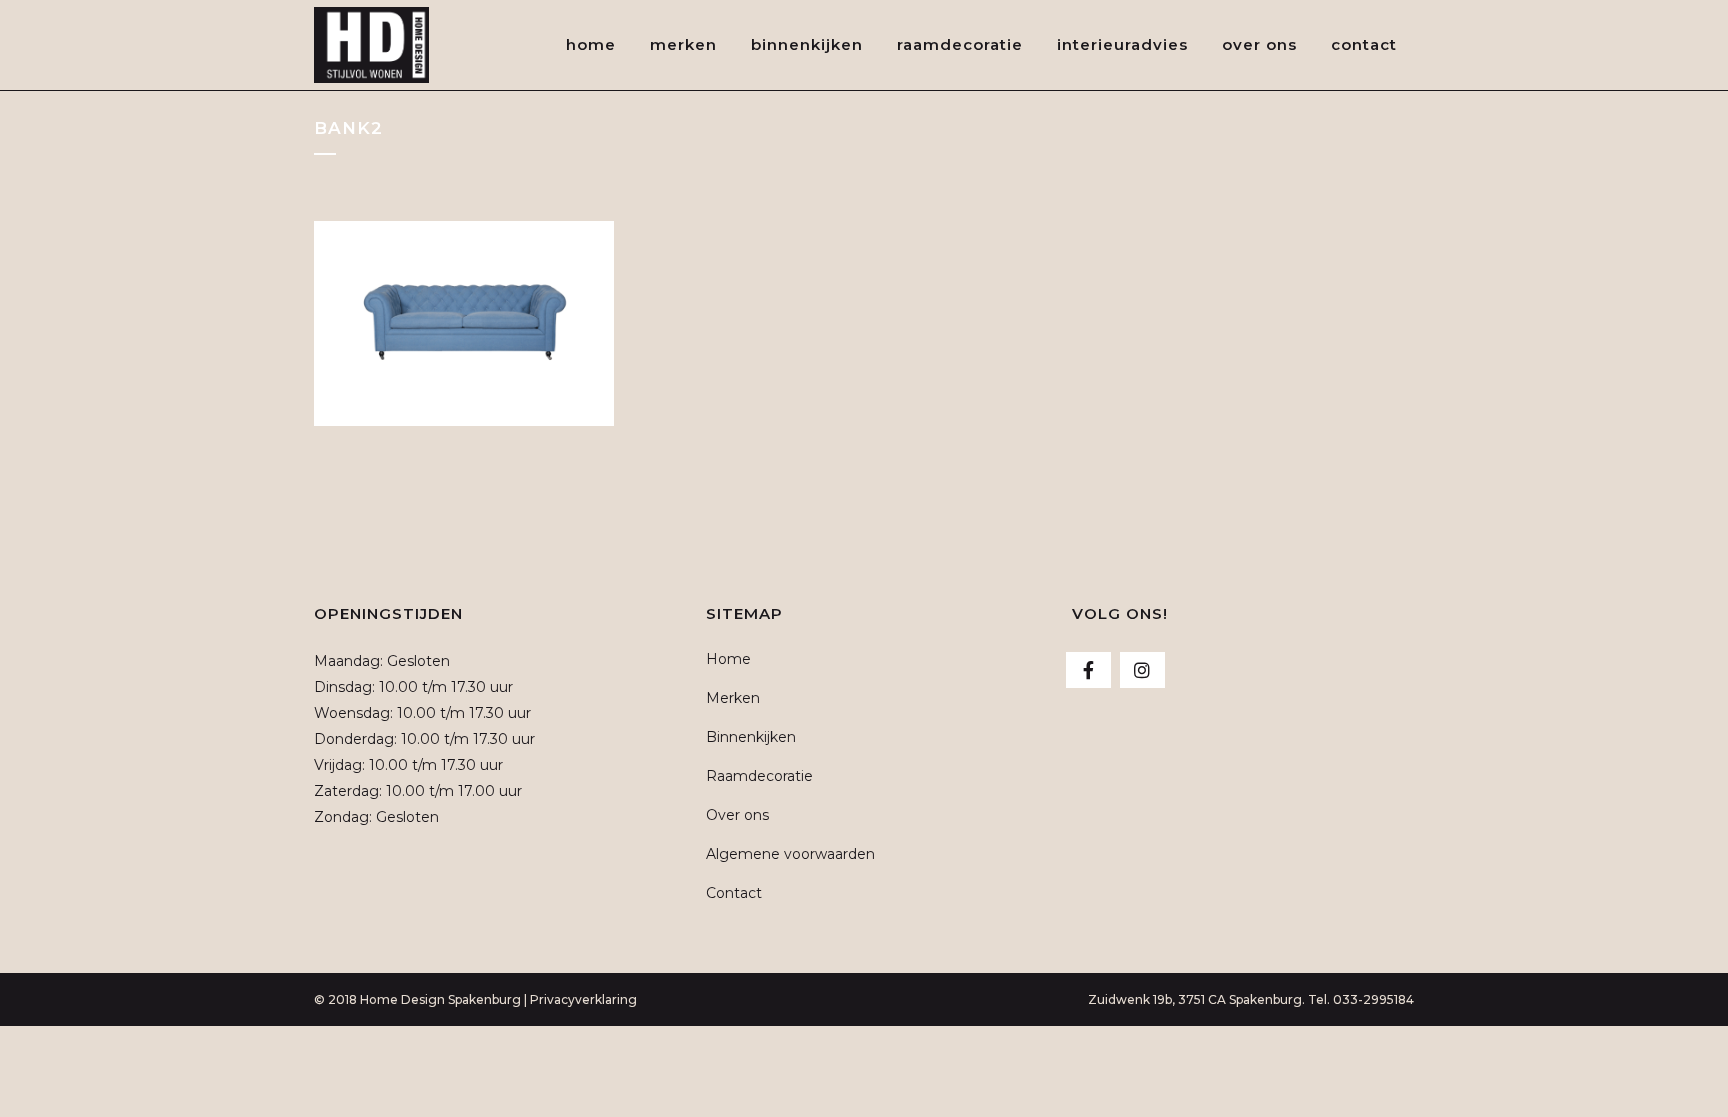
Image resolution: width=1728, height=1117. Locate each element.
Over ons (737, 815)
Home (728, 659)
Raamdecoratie (759, 776)
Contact (734, 893)
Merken (733, 698)
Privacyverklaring (583, 999)
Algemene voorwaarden (790, 854)
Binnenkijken (751, 737)
